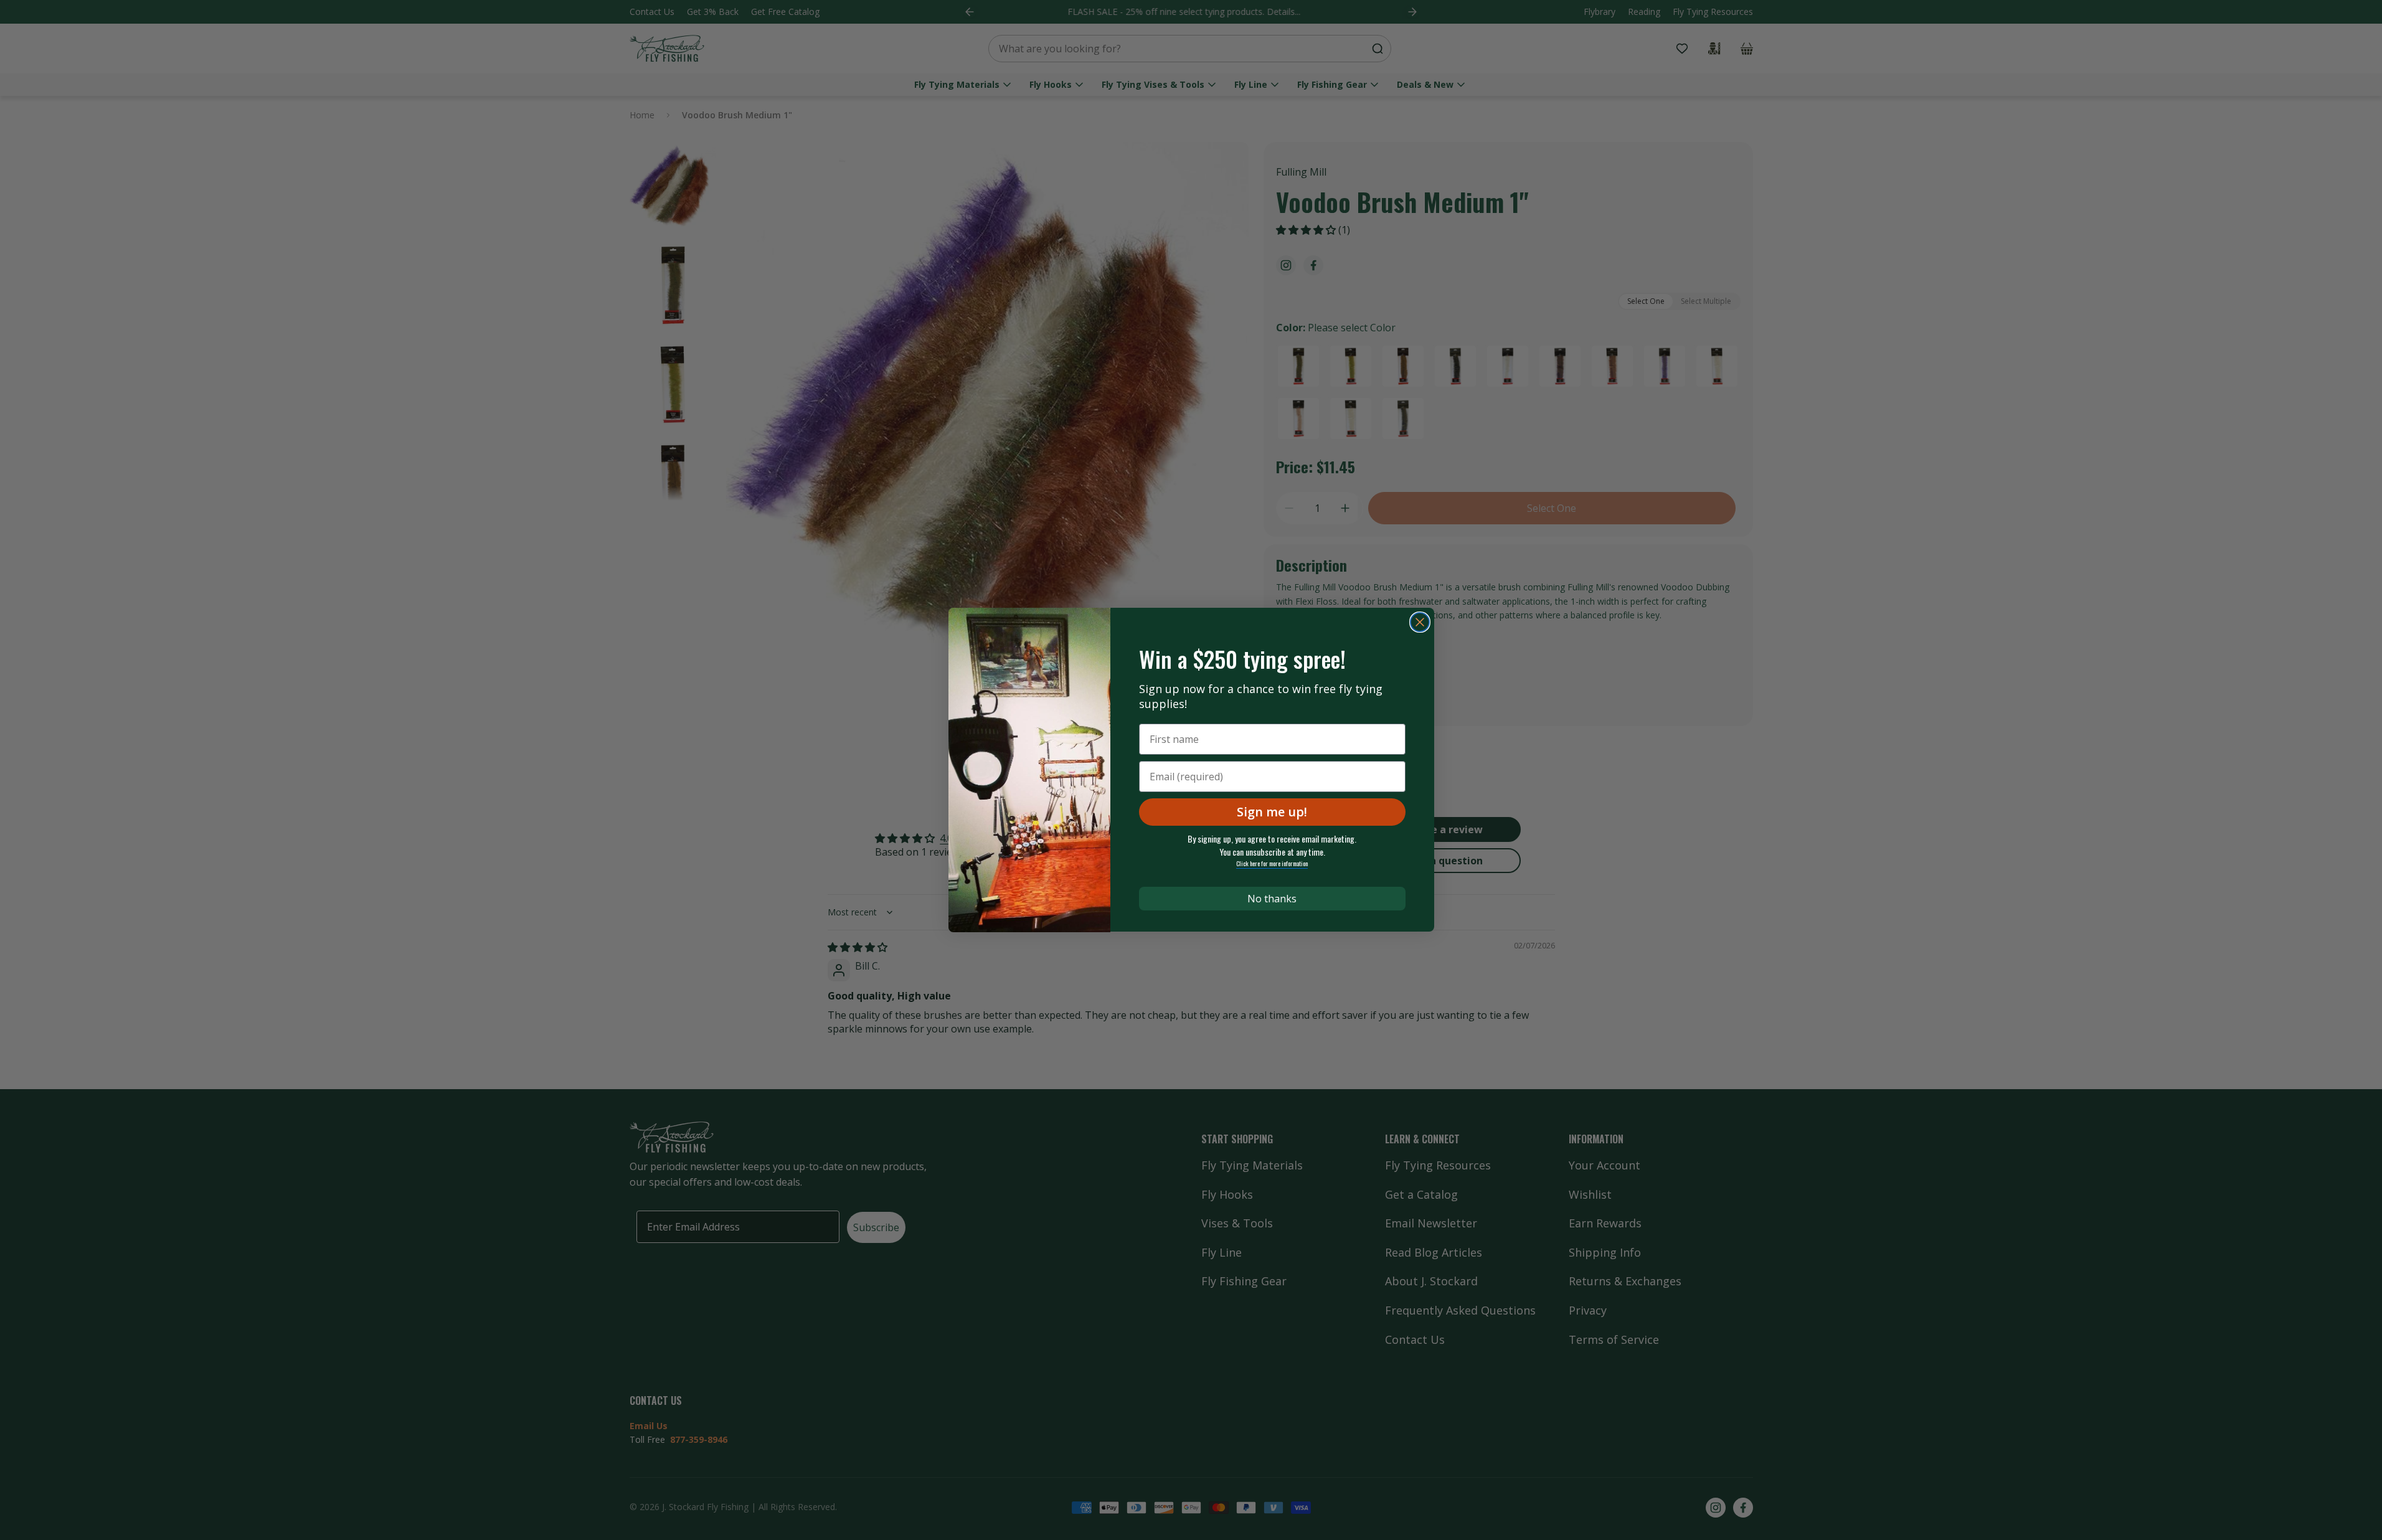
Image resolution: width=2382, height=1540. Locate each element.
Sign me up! (1272, 812)
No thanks (1272, 899)
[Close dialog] (1420, 622)
